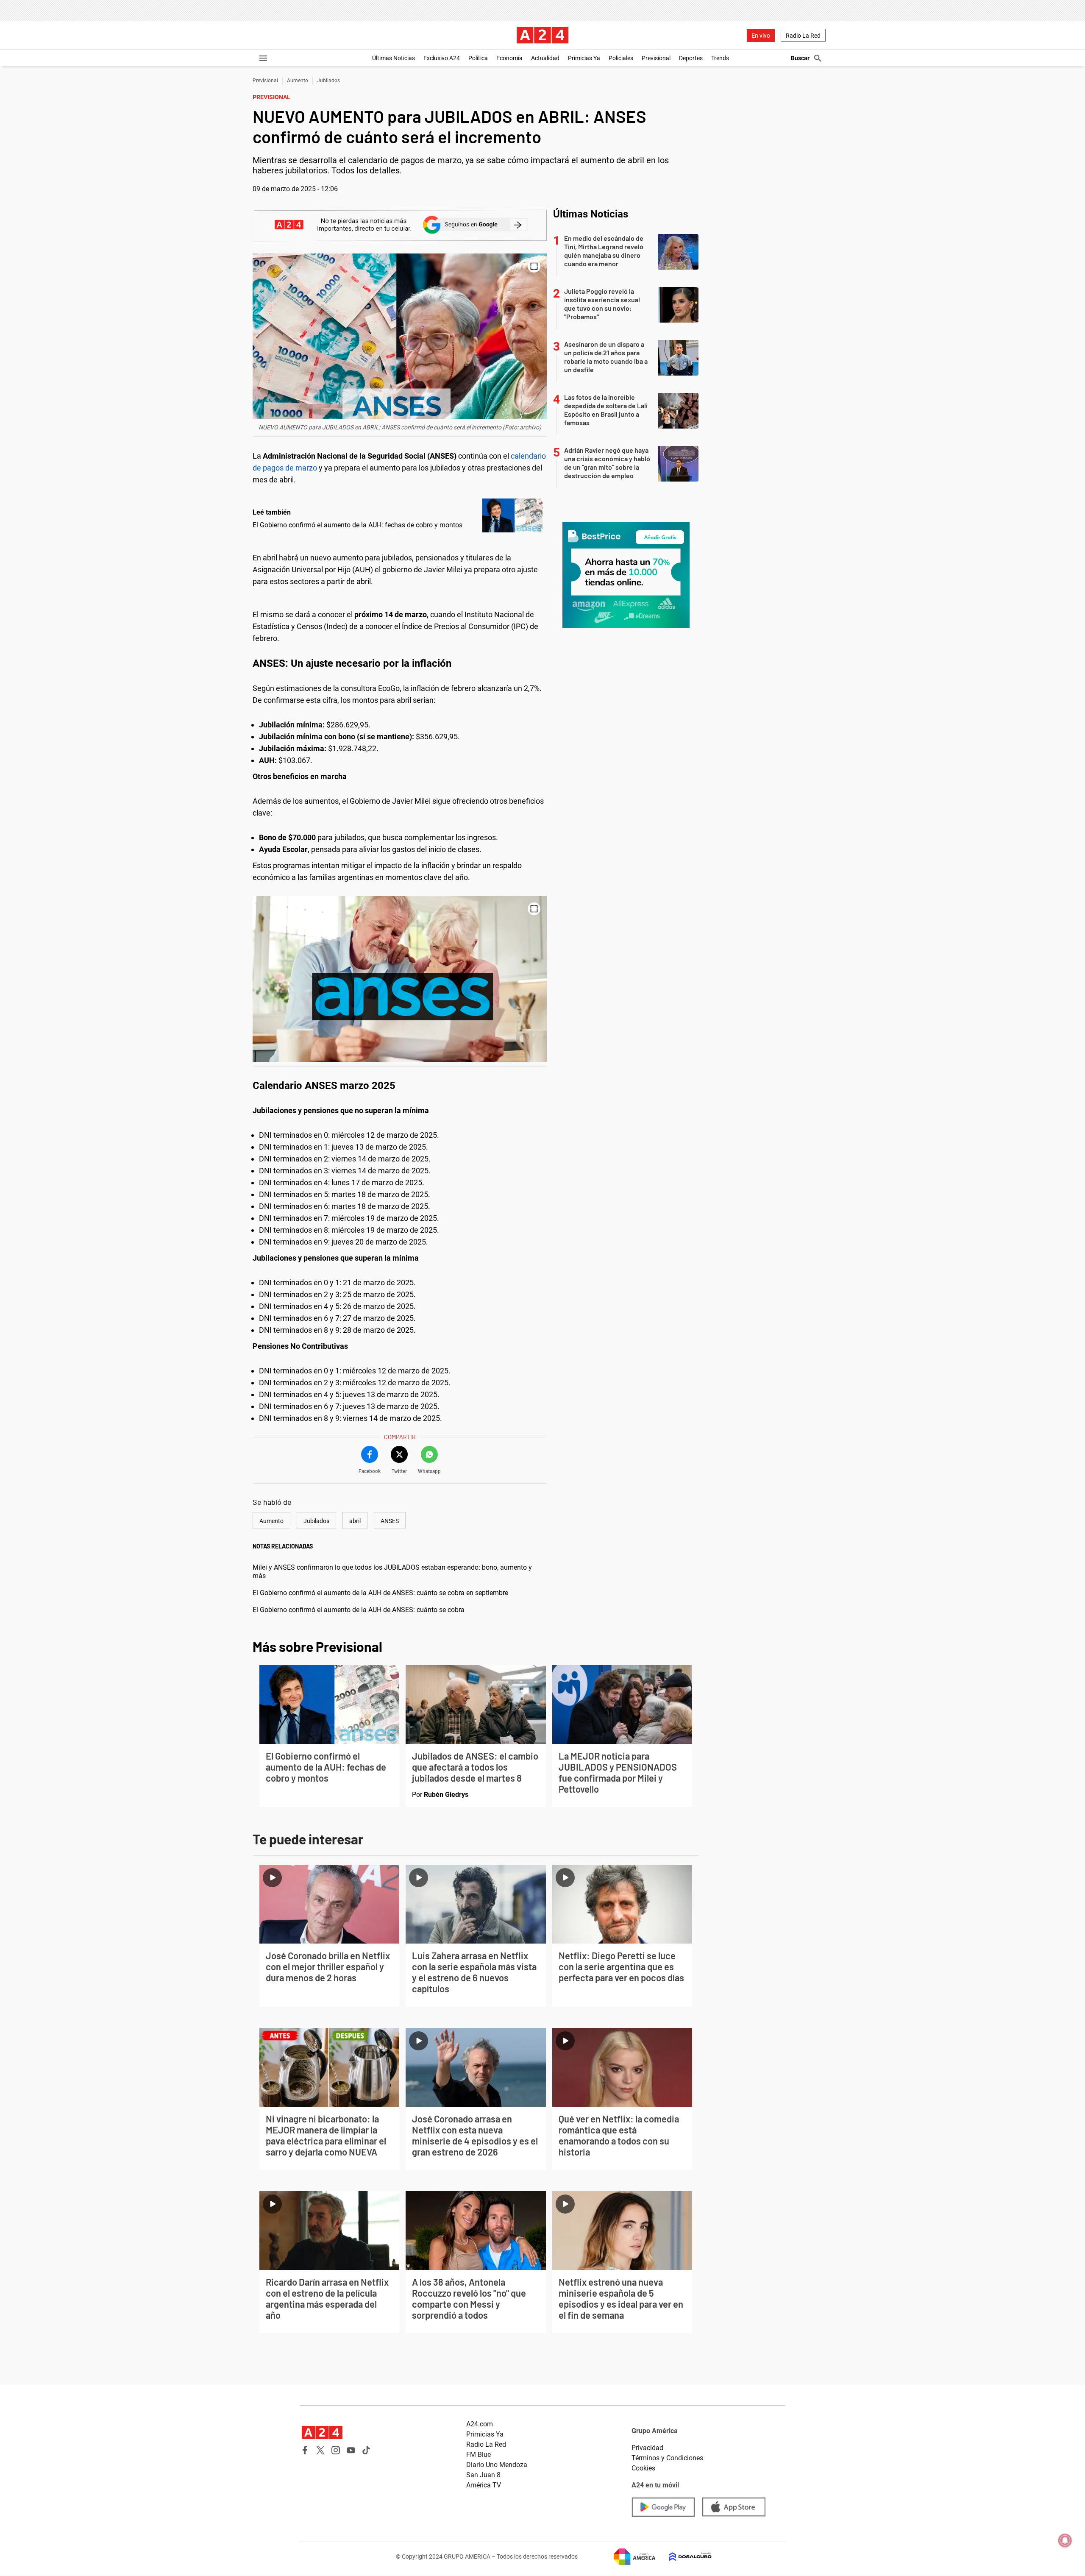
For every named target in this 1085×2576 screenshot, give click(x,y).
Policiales (621, 58)
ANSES (390, 1521)
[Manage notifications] (1065, 2540)
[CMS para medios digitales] (684, 2557)
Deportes (691, 58)
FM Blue (479, 2455)
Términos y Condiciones (667, 2458)
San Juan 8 (483, 2475)
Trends (720, 58)
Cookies (643, 2468)
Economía (509, 58)
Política (478, 58)
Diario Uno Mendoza (497, 2465)
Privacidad (647, 2448)
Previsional (656, 58)
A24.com (480, 2424)
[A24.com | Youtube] (351, 2450)
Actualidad (545, 58)
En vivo (761, 36)
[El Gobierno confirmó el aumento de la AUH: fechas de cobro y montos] (512, 515)
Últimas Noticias (394, 58)
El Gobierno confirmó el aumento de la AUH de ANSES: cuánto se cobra (359, 1610)
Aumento (298, 81)
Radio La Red (803, 36)
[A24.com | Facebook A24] (305, 2450)
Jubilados (328, 81)
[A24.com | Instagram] (336, 2450)
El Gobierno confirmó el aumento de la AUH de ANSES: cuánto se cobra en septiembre (380, 1593)
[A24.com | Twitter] (320, 2450)
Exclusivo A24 (442, 58)
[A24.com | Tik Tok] (366, 2450)
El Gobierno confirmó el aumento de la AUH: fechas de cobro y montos (357, 525)
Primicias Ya (584, 58)
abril (355, 1521)
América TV (484, 2485)
